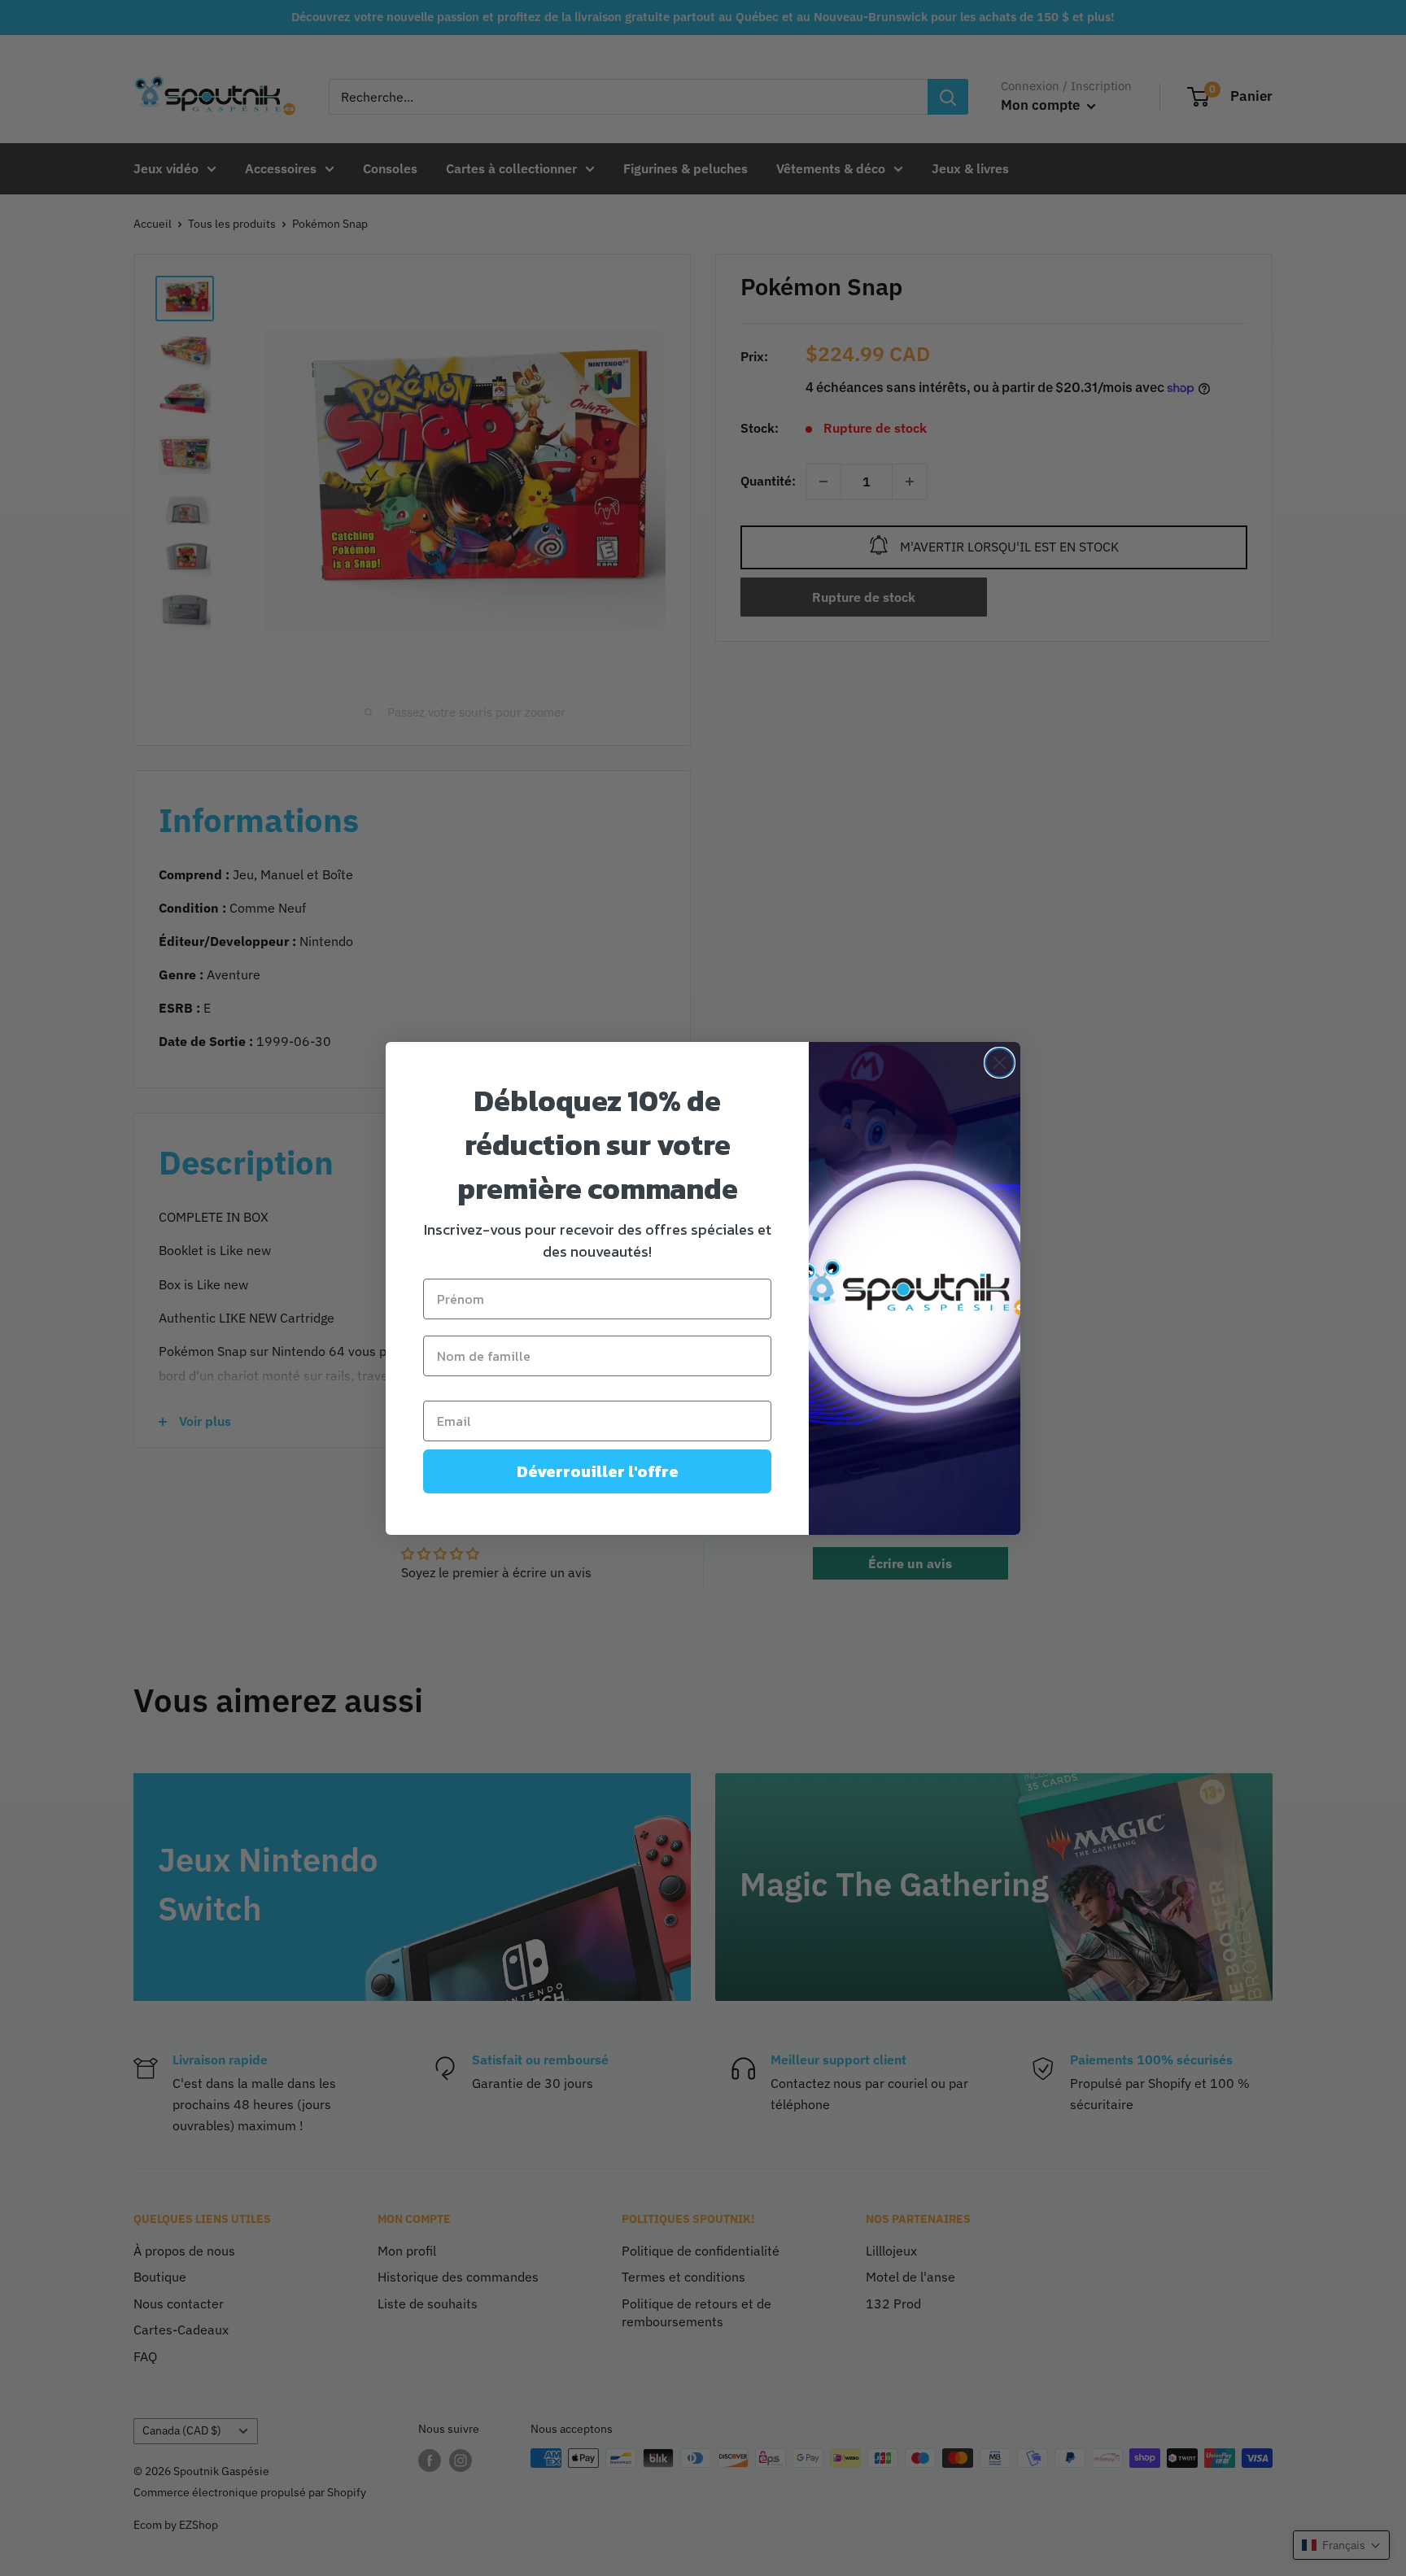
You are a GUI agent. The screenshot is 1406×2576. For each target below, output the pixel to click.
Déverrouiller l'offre (598, 1471)
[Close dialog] (1000, 1063)
